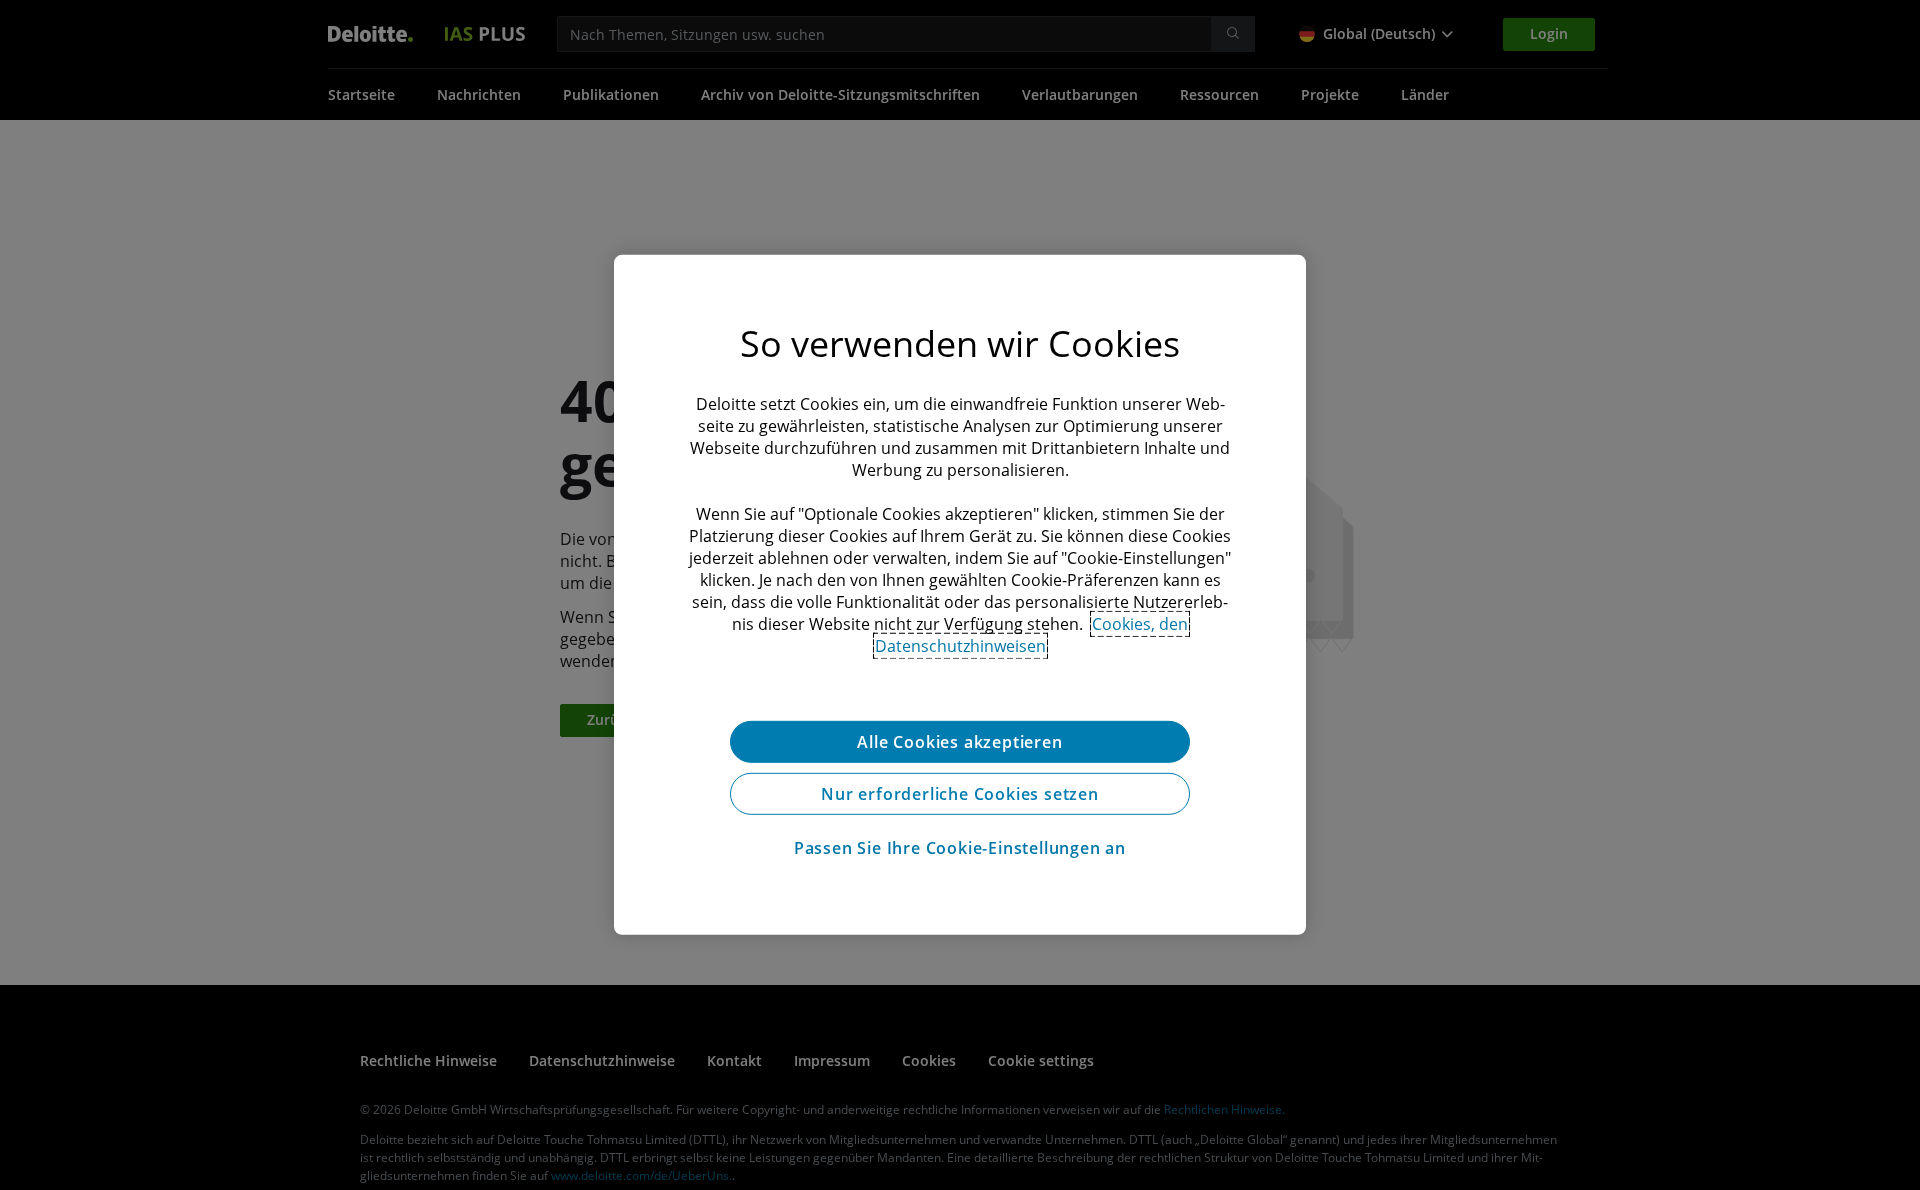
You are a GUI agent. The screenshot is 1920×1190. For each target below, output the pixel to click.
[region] (960, 595)
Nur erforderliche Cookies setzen (960, 794)
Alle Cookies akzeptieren (959, 742)
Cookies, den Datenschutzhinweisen (1032, 635)
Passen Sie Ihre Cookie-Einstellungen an (960, 848)
